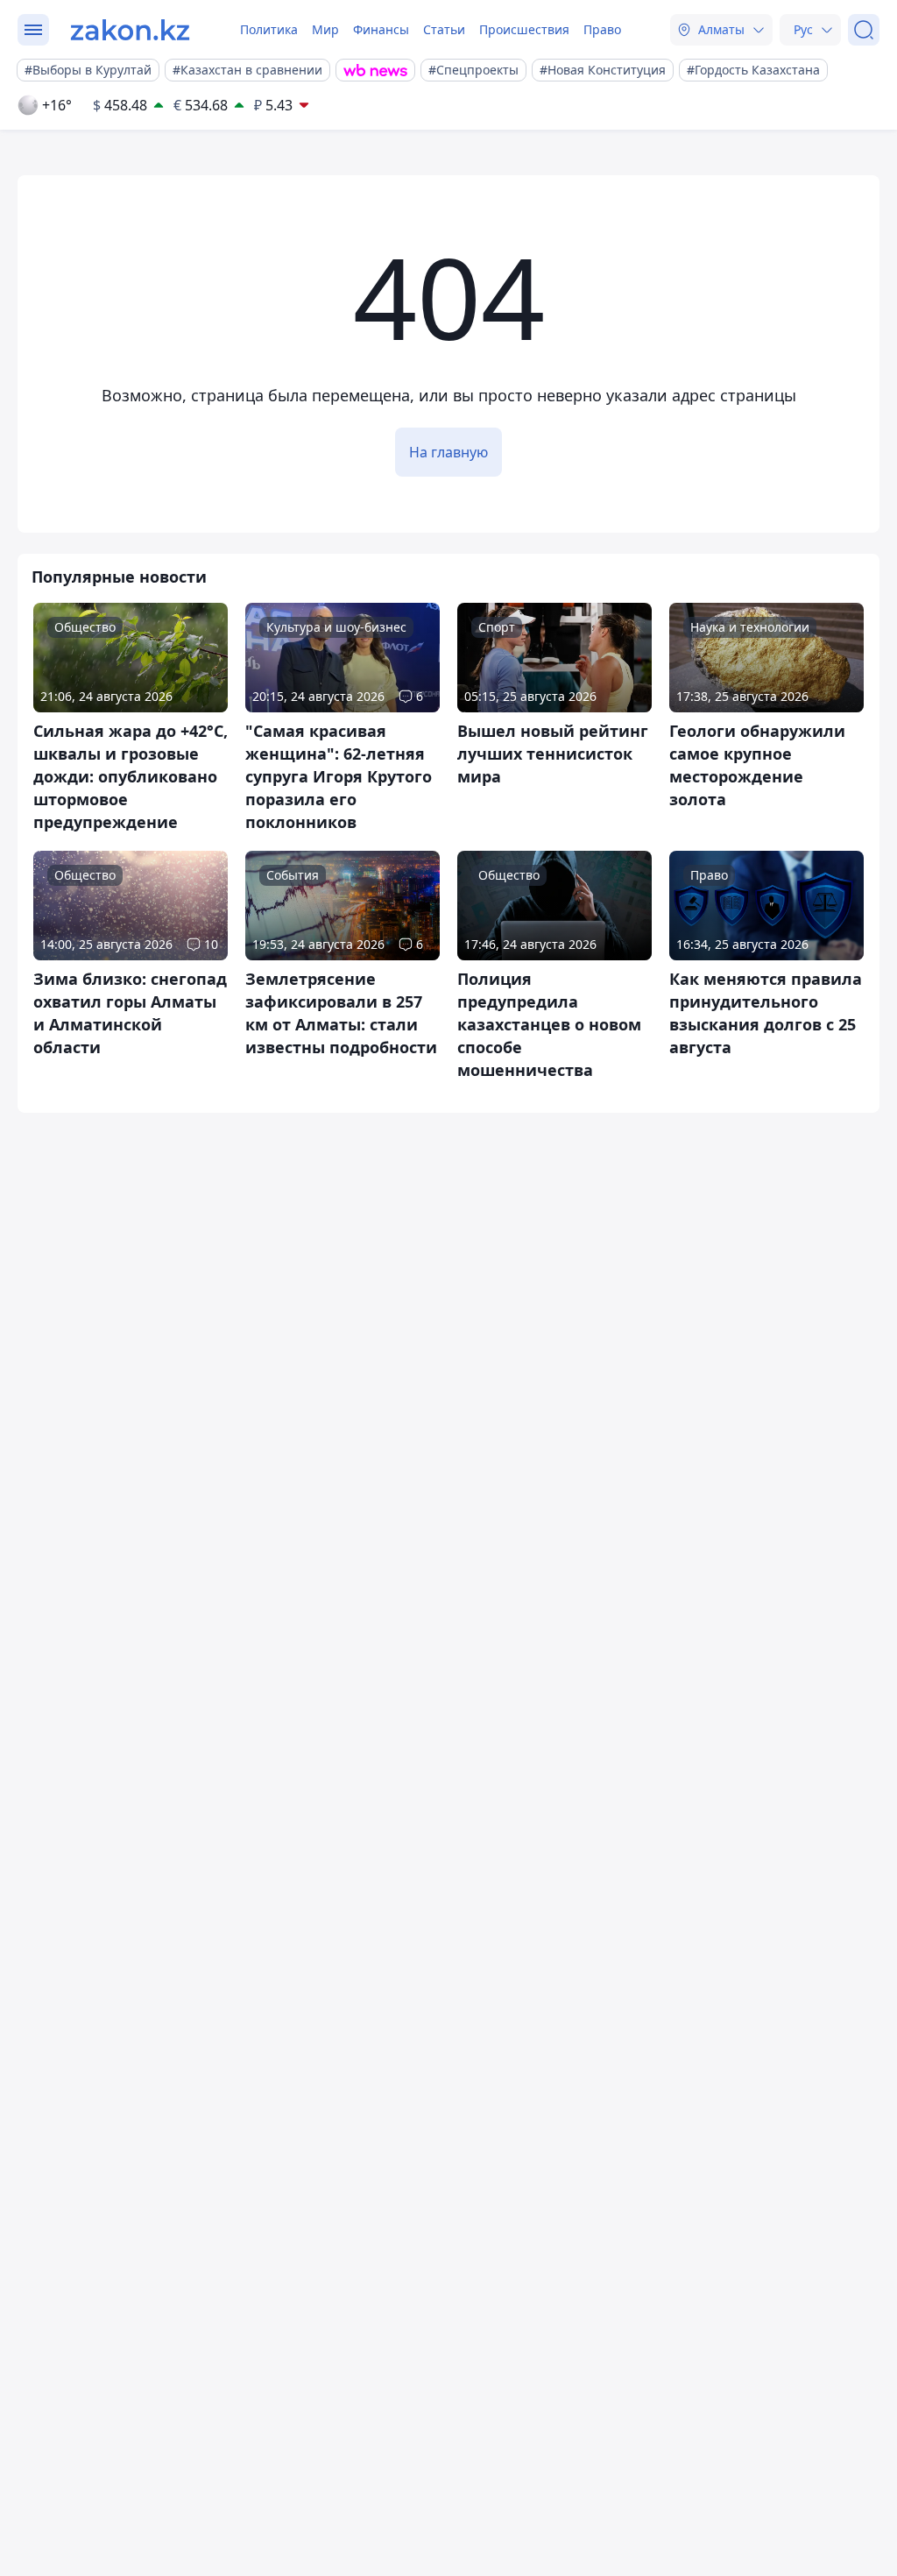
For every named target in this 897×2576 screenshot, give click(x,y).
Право (602, 29)
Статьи (444, 29)
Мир (325, 29)
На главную (448, 452)
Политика (269, 29)
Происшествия (524, 29)
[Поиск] (864, 30)
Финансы (381, 29)
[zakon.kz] (130, 30)
